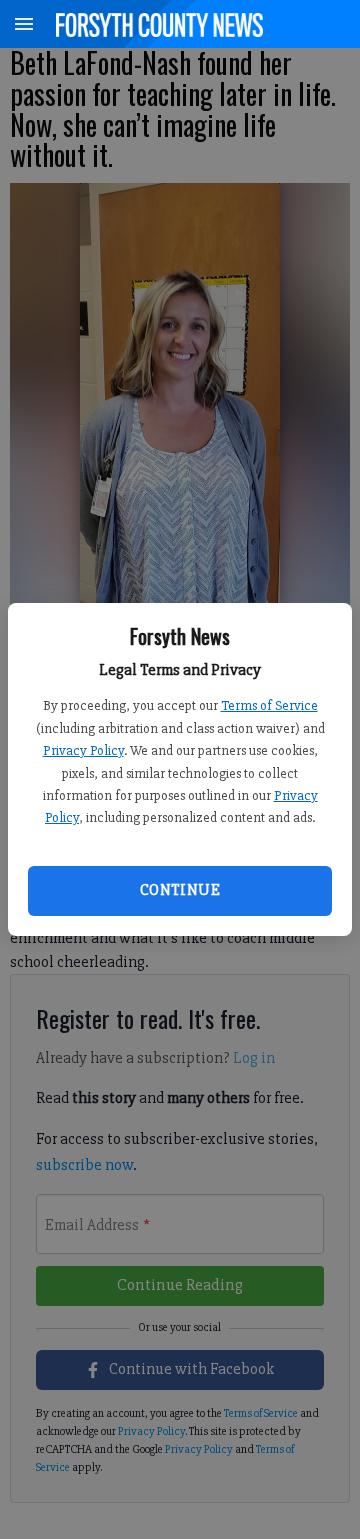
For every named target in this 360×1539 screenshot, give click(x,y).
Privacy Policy (83, 750)
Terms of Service (269, 705)
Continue (180, 890)
